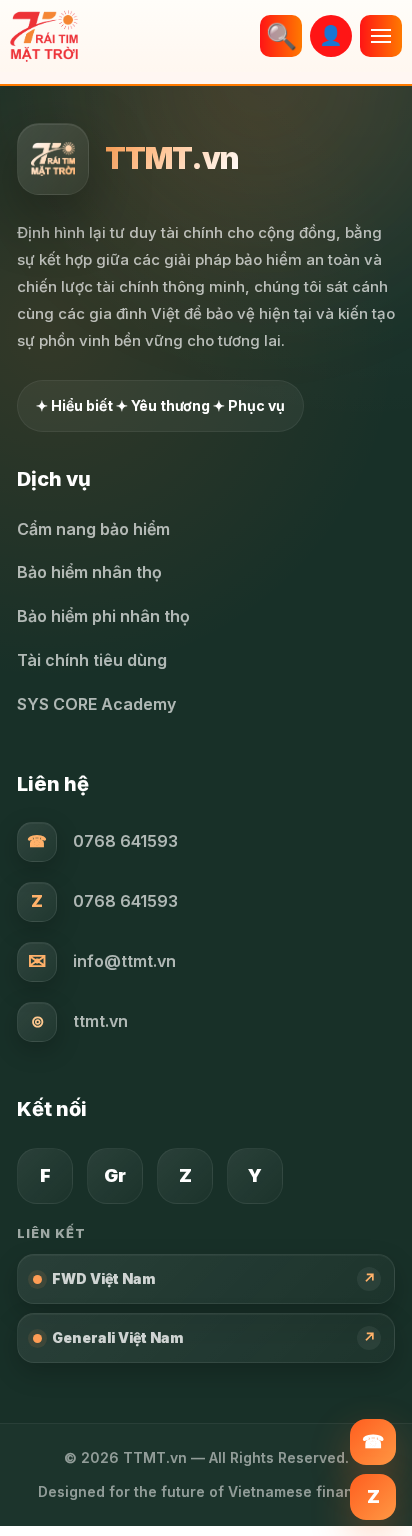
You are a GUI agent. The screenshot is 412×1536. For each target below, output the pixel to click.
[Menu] (381, 36)
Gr (115, 1175)
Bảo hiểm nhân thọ (89, 572)
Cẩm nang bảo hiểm (93, 529)
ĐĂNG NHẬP (331, 36)
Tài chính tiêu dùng (92, 660)
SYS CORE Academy (96, 704)
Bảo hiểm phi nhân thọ (103, 616)
